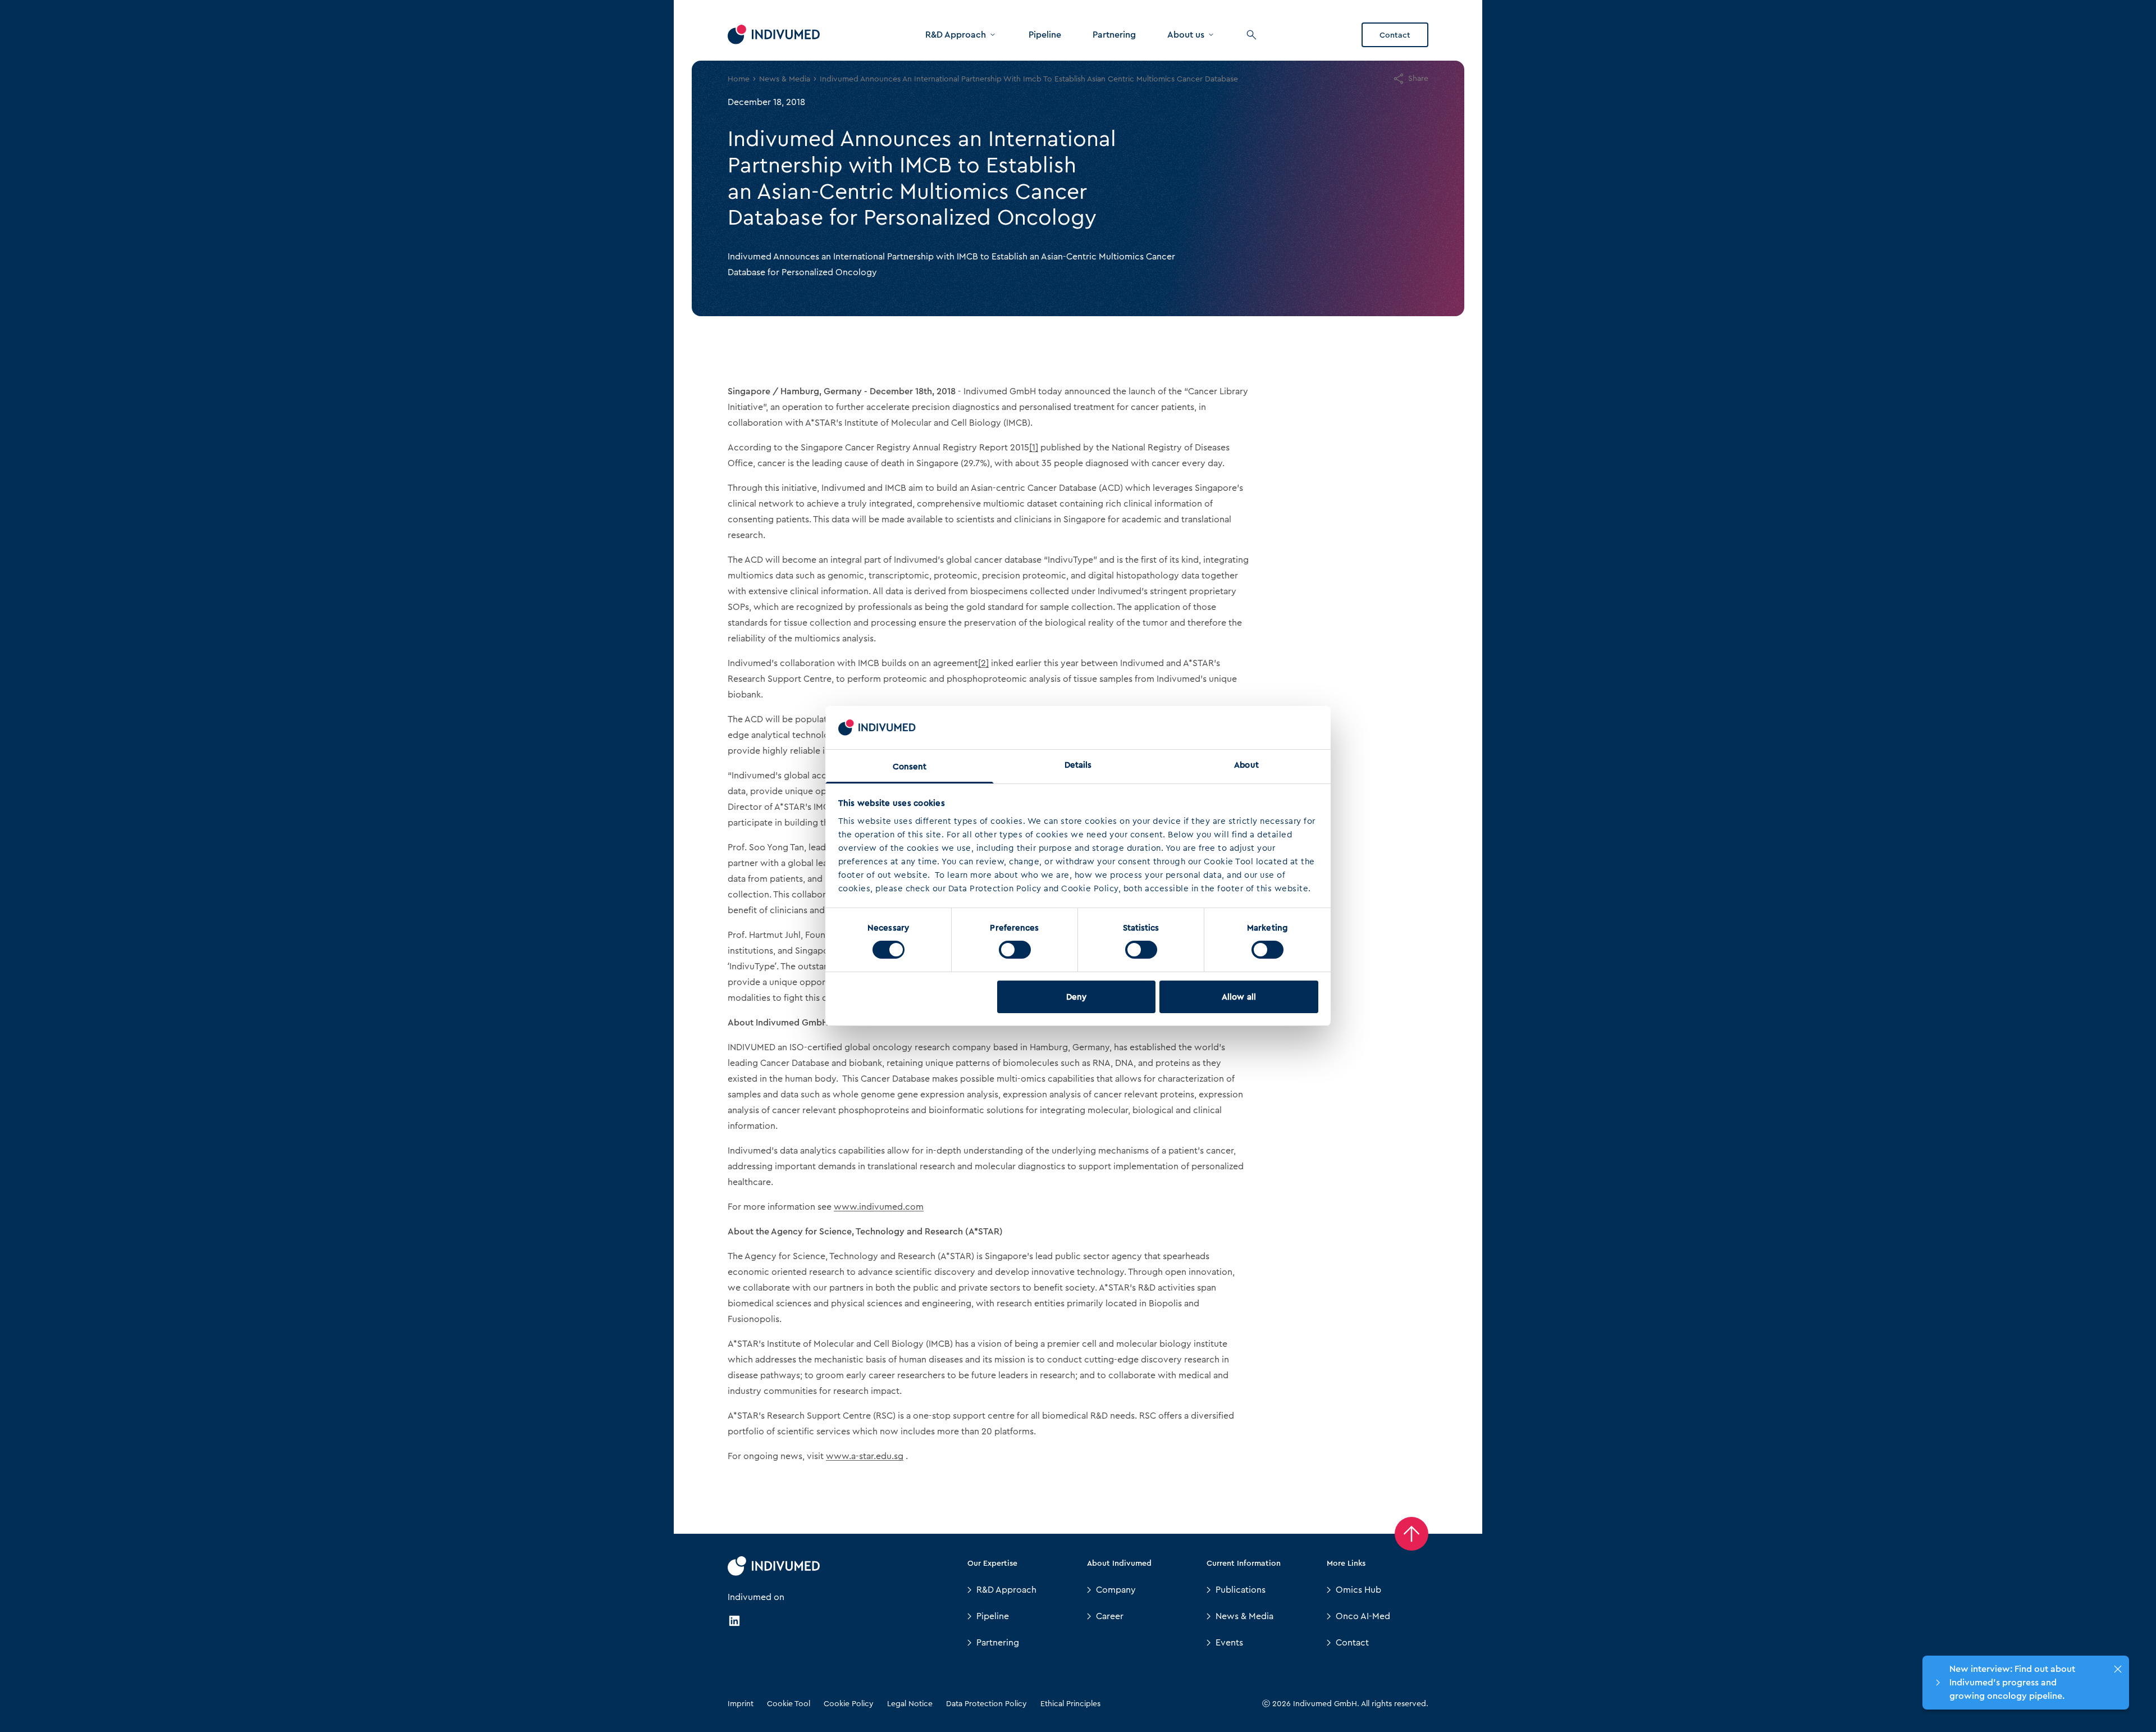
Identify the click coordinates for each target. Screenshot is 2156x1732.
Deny (1076, 997)
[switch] (1015, 950)
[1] (1034, 447)
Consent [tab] (910, 767)
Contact (1395, 35)
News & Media (785, 79)
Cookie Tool (789, 1703)
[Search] (1251, 35)
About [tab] (1246, 765)
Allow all (1239, 997)
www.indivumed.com (879, 1207)
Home (739, 79)
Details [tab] (1078, 765)
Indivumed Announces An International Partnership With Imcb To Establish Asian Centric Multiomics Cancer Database (1029, 79)
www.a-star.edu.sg (865, 1456)
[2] (983, 663)
